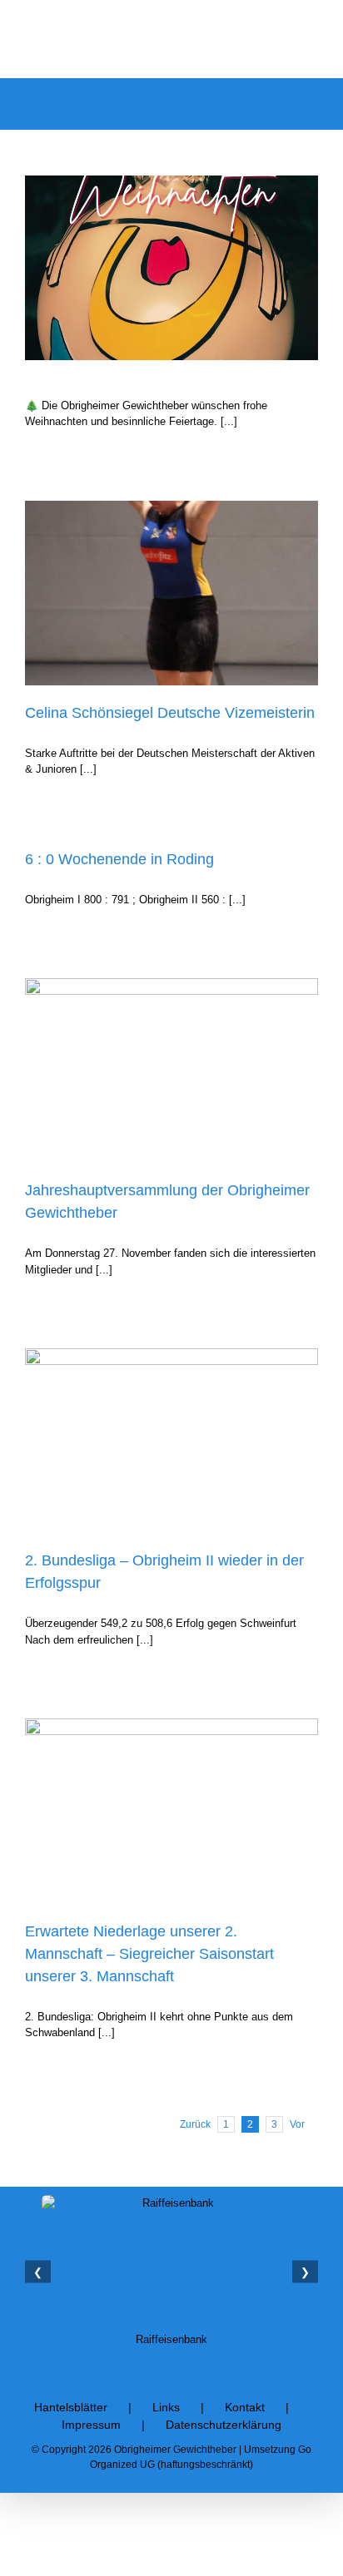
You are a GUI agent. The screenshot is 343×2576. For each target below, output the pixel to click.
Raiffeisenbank (171, 2339)
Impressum (91, 2425)
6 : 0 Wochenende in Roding (119, 859)
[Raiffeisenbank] (171, 2260)
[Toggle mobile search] (281, 104)
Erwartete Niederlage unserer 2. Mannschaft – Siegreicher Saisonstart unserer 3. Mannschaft (149, 1954)
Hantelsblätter (71, 2407)
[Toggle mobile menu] (311, 104)
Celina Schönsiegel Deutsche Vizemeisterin (170, 713)
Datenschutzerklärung (224, 2425)
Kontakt (245, 2407)
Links (166, 2407)
